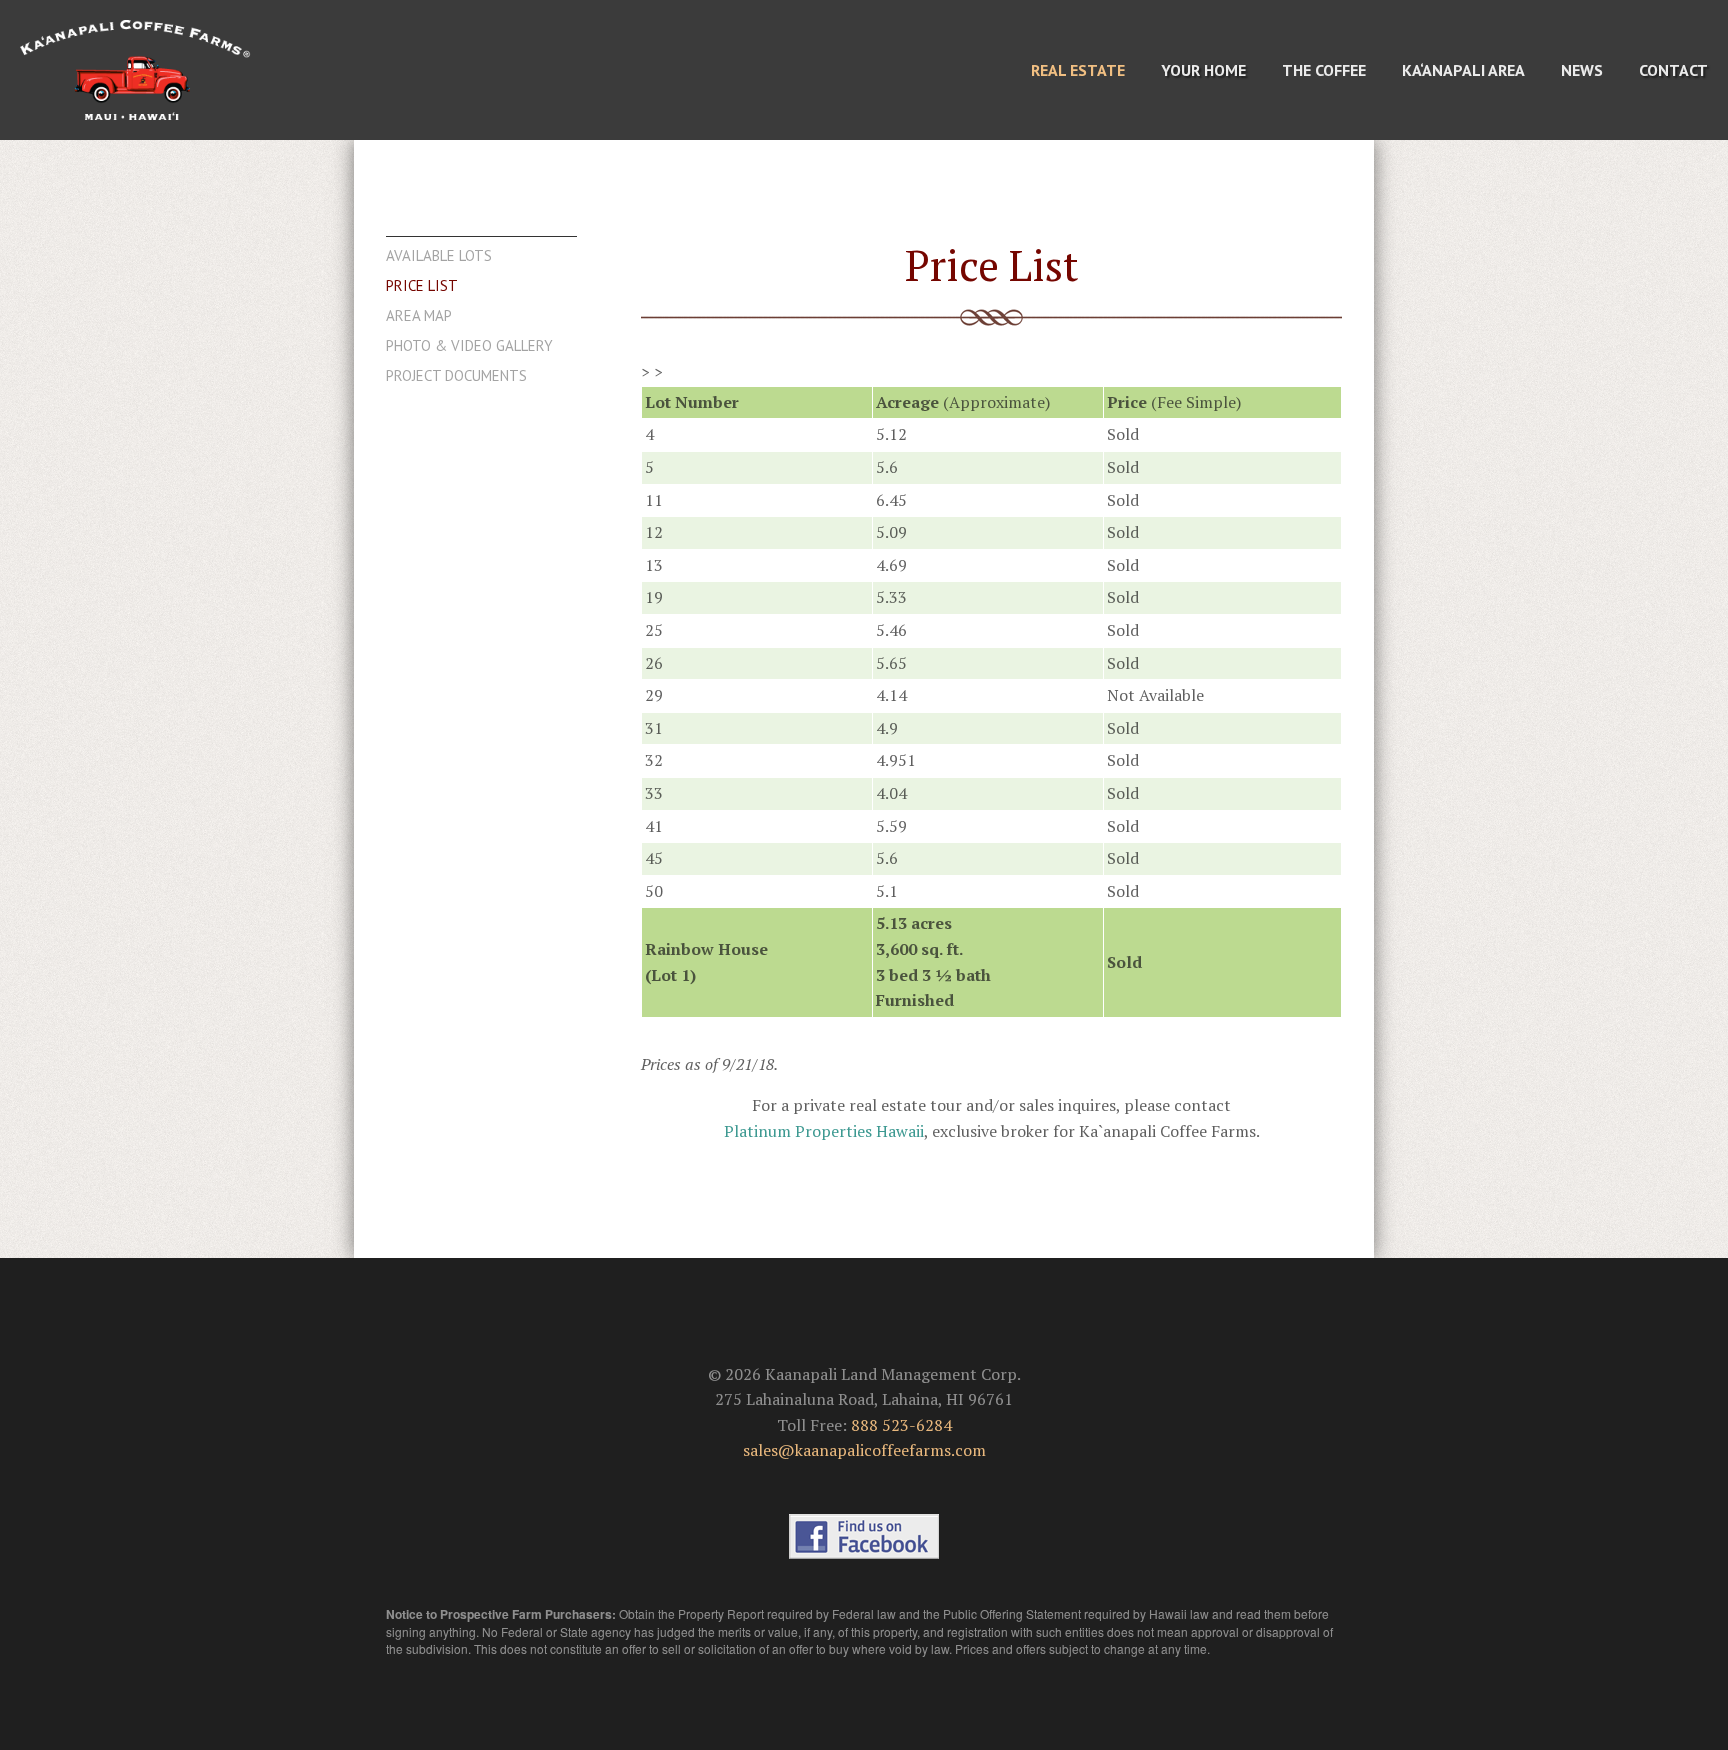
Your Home (1203, 70)
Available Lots (439, 256)
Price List (422, 286)
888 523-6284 (901, 1425)
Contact (1673, 70)
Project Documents (456, 376)
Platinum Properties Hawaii (824, 1131)
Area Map (419, 316)
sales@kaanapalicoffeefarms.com (864, 1450)
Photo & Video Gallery (469, 346)
